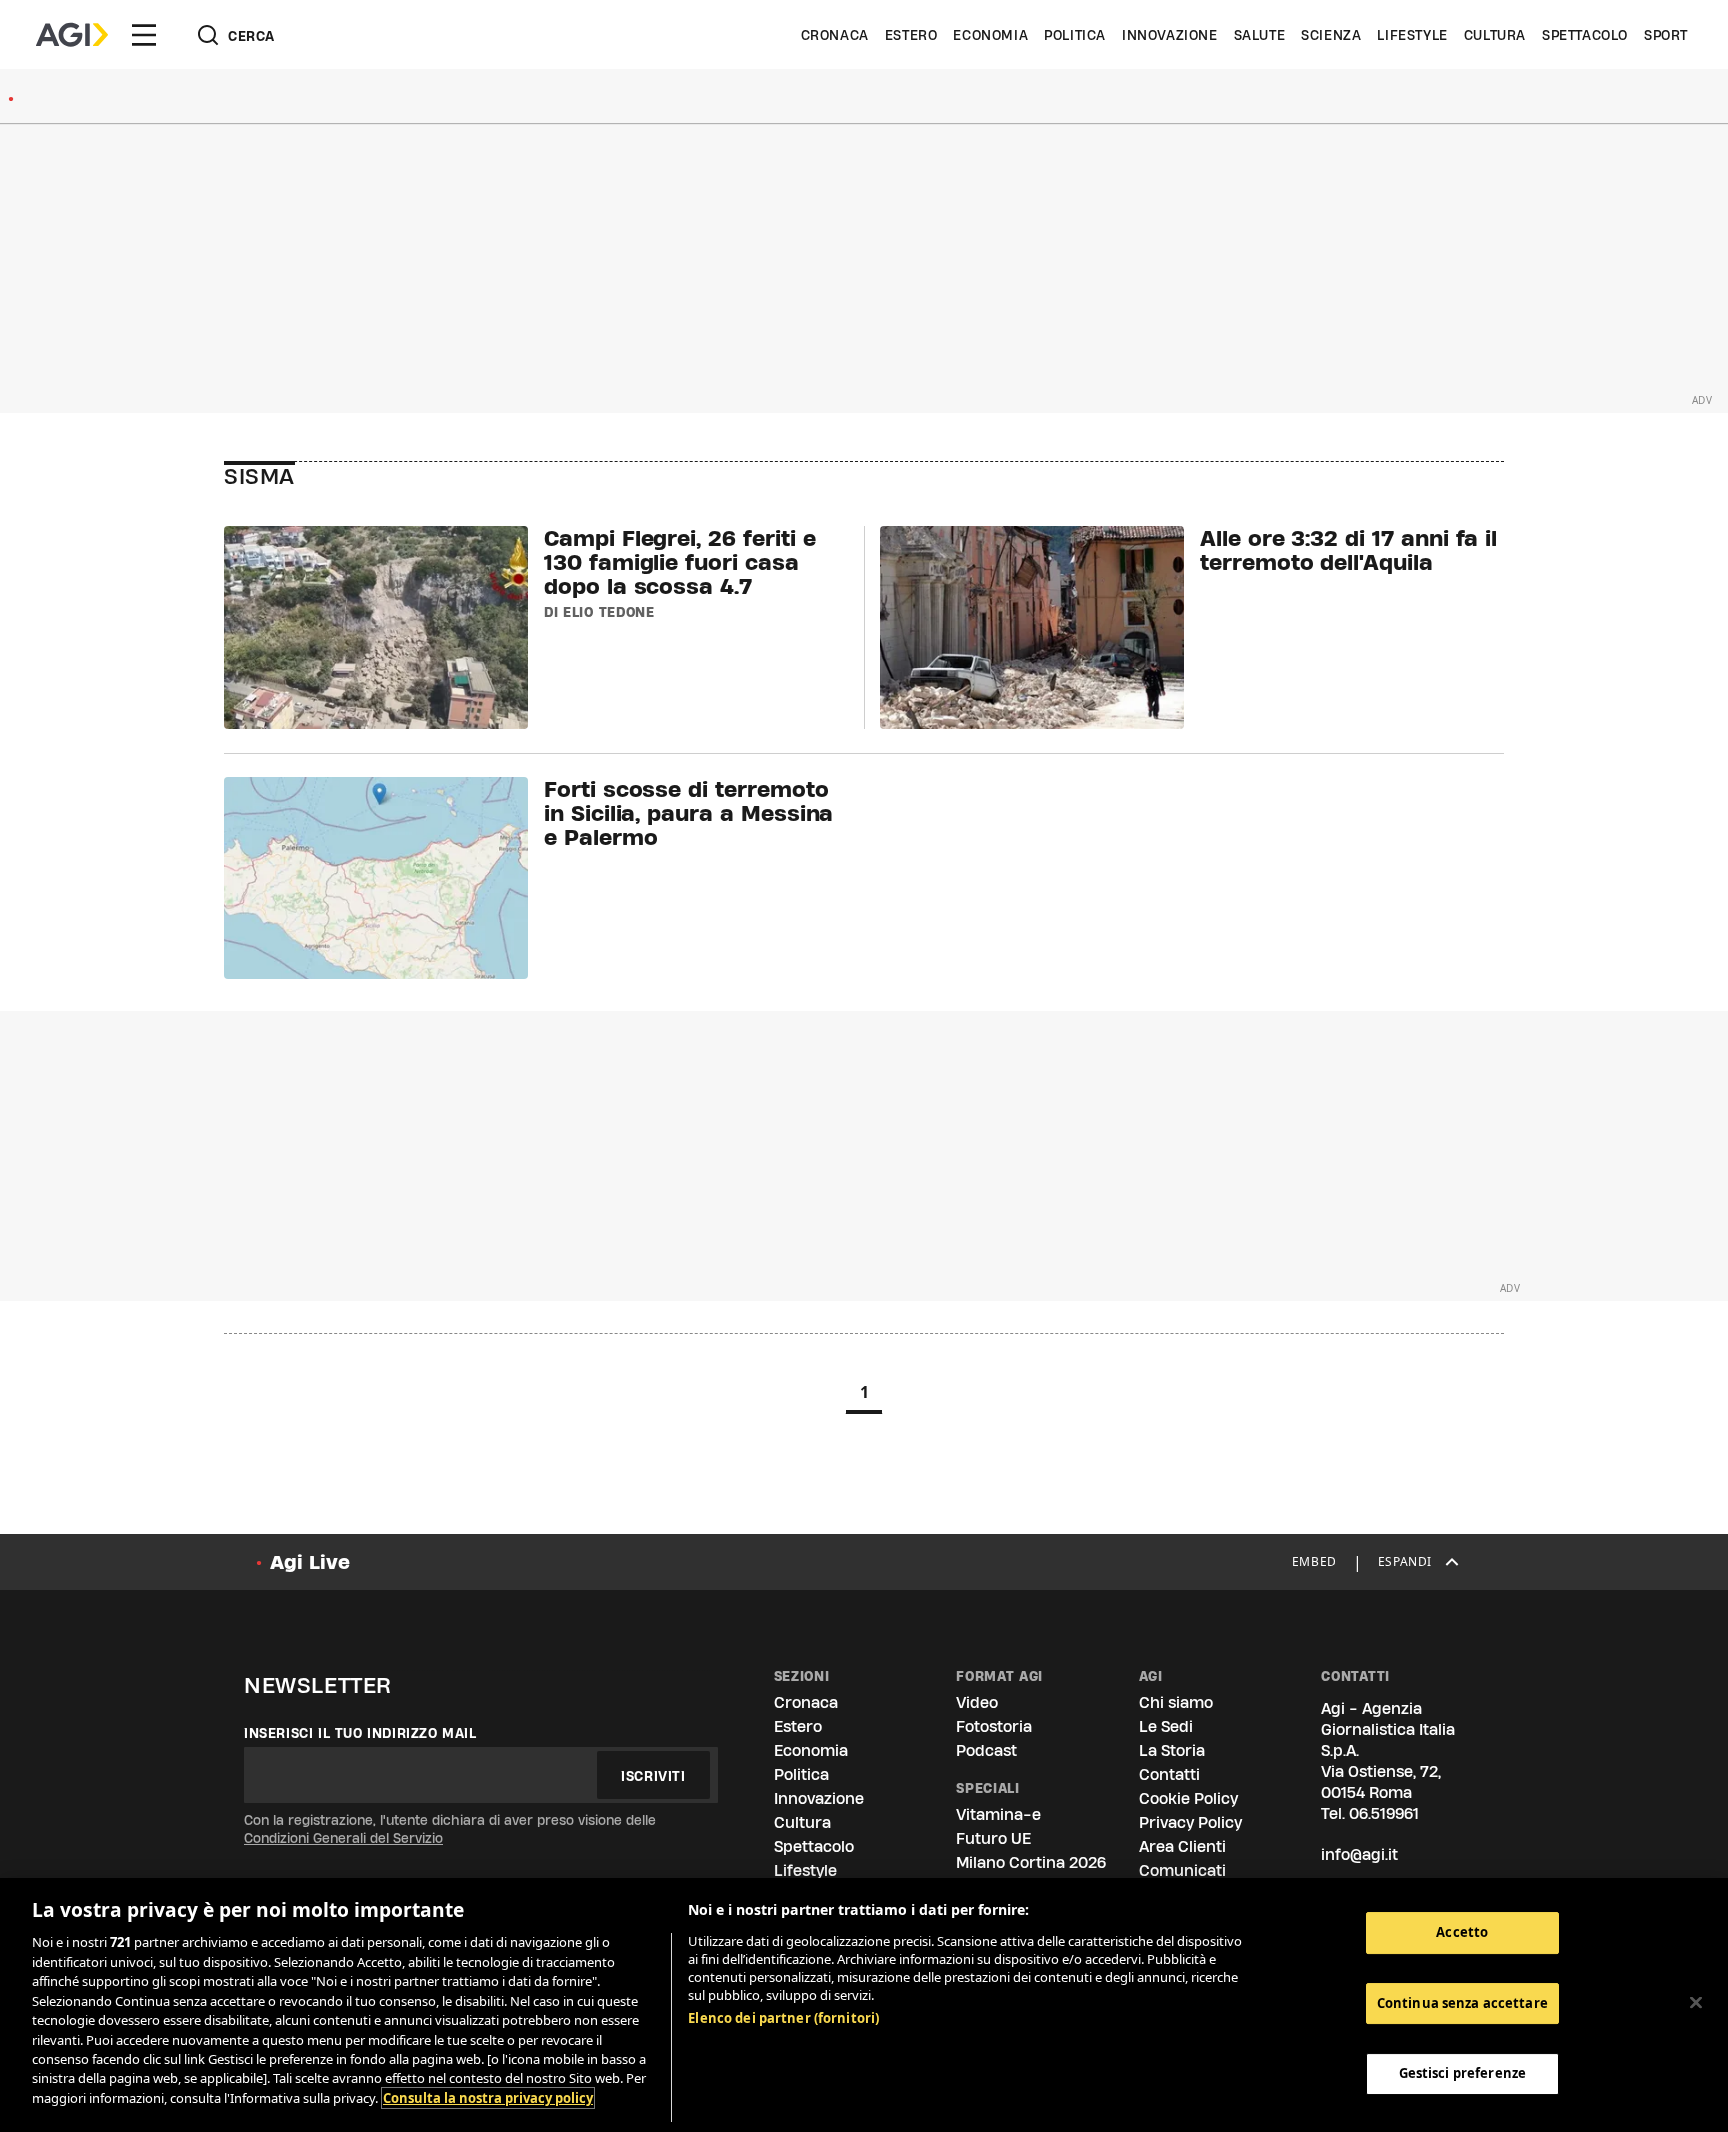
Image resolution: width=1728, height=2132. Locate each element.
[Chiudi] (1696, 2003)
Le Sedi (1166, 1726)
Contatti (1169, 1774)
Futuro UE (993, 1838)
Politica (1075, 35)
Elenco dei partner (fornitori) (783, 2018)
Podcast (986, 1750)
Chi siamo (1176, 1702)
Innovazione (1170, 35)
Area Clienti (1182, 1846)
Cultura (1495, 35)
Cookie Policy (1188, 1798)
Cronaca (835, 35)
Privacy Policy (1190, 1822)
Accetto (1462, 1932)
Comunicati (1182, 1870)
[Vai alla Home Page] (72, 35)
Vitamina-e (998, 1814)
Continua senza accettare (1462, 2003)
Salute (1260, 35)
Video (977, 1702)
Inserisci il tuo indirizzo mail (360, 1733)
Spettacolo (1585, 35)
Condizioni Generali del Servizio (343, 1838)
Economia (990, 35)
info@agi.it (1359, 1854)
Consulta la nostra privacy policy (488, 2098)
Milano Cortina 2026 (1031, 1862)
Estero (911, 35)
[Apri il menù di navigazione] (144, 35)
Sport (1666, 35)
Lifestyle (1412, 35)
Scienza (1331, 35)
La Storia (1172, 1750)
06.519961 (1384, 1813)
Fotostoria (994, 1726)
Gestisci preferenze (1462, 2074)
